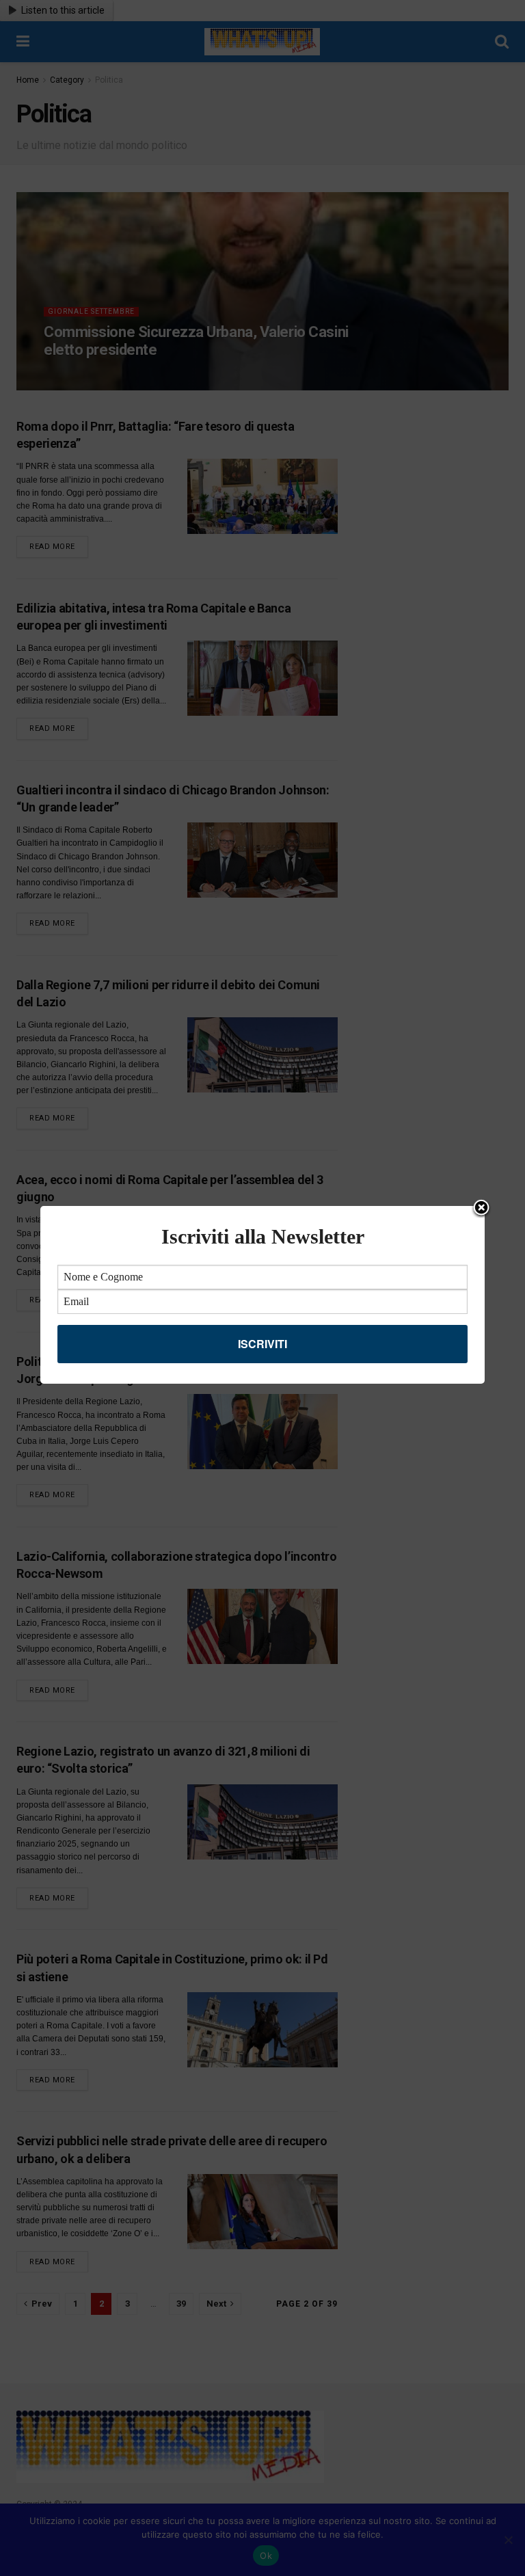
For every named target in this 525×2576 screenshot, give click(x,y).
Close (481, 1209)
